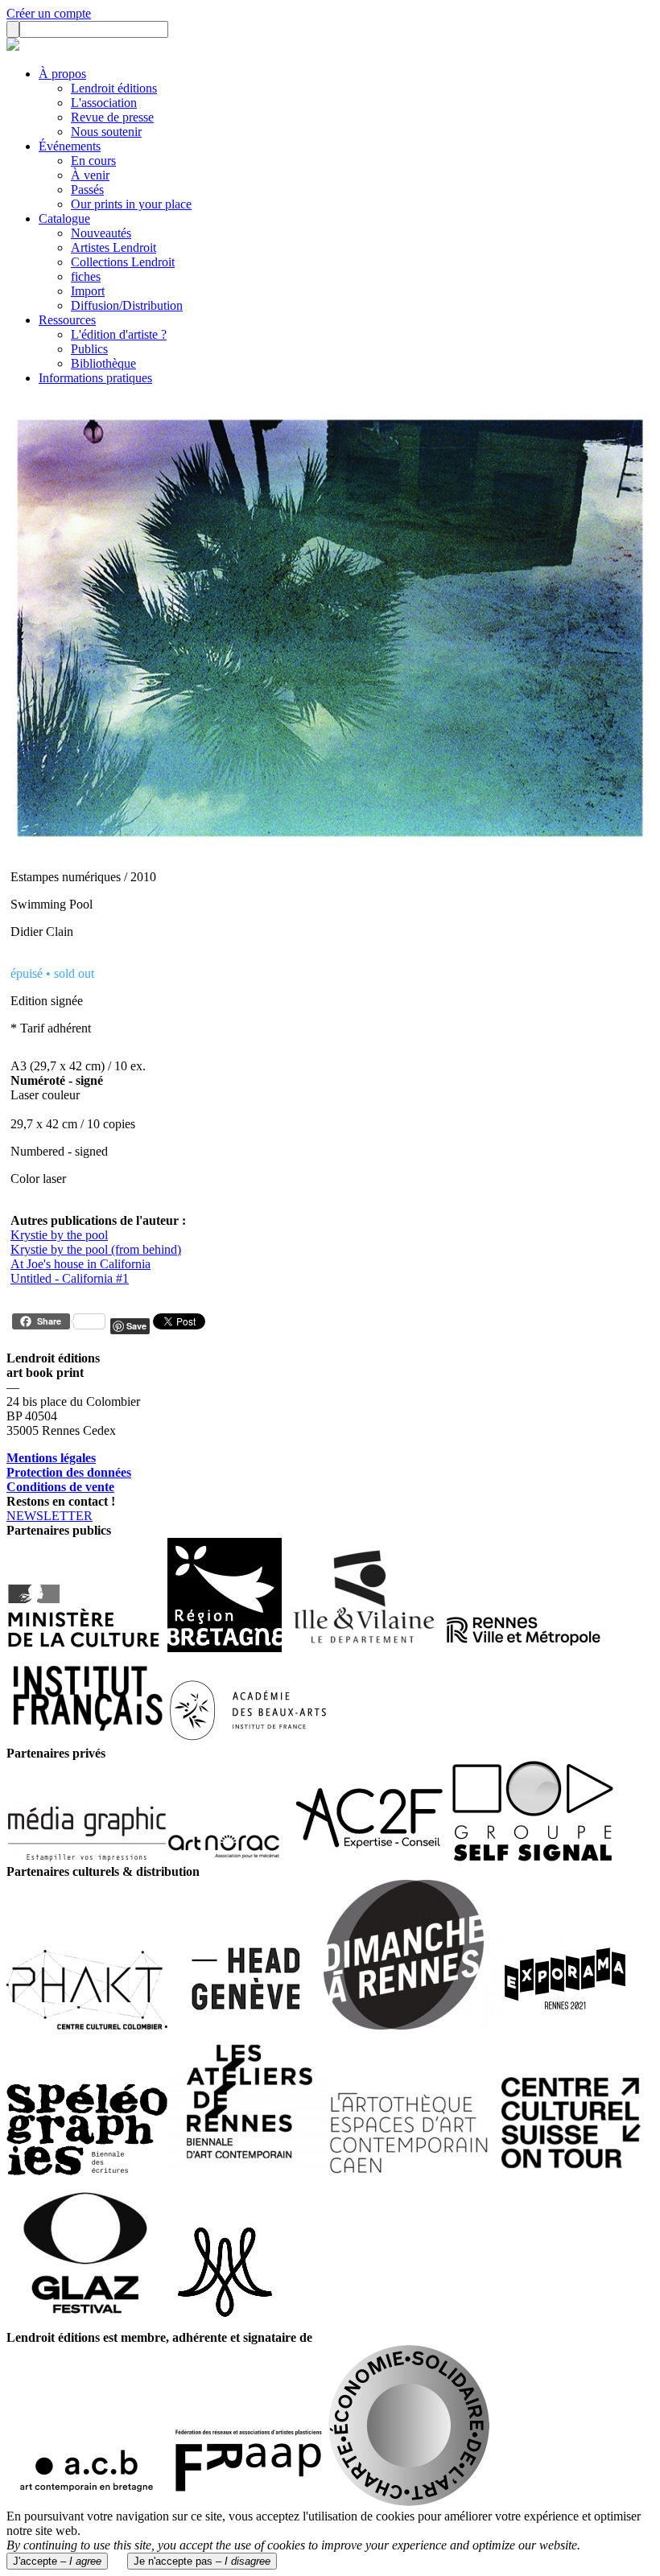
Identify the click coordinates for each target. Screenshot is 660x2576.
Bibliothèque (103, 363)
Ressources (67, 320)
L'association (104, 103)
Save (136, 1326)
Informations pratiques (95, 378)
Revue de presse (112, 117)
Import (88, 291)
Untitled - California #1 (70, 1278)
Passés (87, 190)
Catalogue (64, 218)
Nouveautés (101, 233)
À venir (90, 175)
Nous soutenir (106, 132)
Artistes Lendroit (113, 247)
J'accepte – (57, 2561)
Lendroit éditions (114, 88)
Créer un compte (49, 13)
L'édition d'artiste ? (119, 334)
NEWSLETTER (49, 1516)
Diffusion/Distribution (127, 305)
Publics (89, 349)
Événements (70, 146)
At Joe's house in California (80, 1264)
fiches (86, 276)
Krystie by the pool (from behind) (96, 1249)
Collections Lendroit (123, 262)
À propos (62, 74)
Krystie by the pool (59, 1235)
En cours (93, 161)
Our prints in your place (131, 204)
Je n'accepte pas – (202, 2561)
